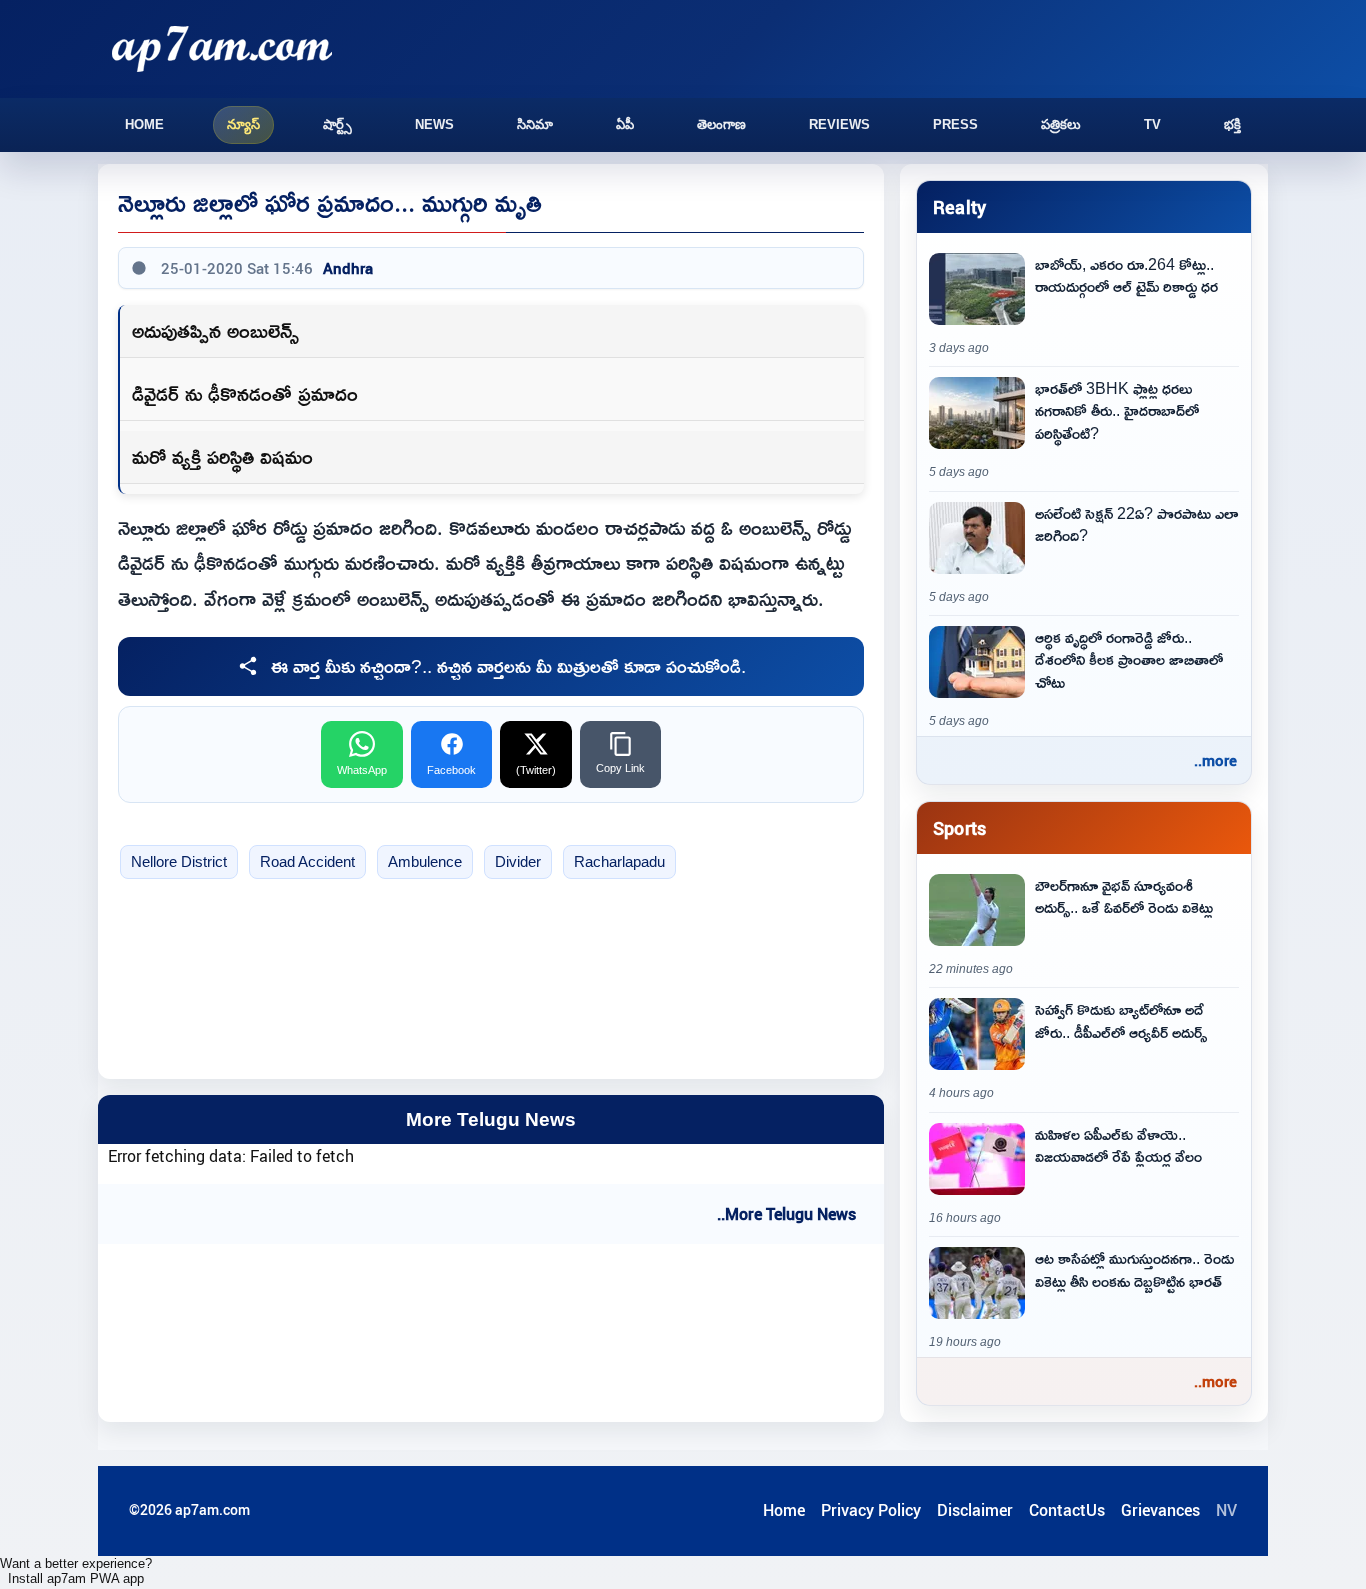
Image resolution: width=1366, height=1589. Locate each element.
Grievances (1160, 1510)
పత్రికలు (1061, 124)
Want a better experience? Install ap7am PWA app (76, 1571)
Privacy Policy (871, 1510)
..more (1215, 760)
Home (144, 124)
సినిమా (535, 124)
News (434, 124)
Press (955, 124)
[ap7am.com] (222, 48)
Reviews (839, 124)
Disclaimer (975, 1510)
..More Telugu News (786, 1214)
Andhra (348, 268)
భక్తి (1232, 124)
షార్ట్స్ (337, 124)
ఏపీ (625, 124)
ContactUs (1067, 1510)
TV (1152, 124)
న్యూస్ (243, 124)
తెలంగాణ (721, 124)
